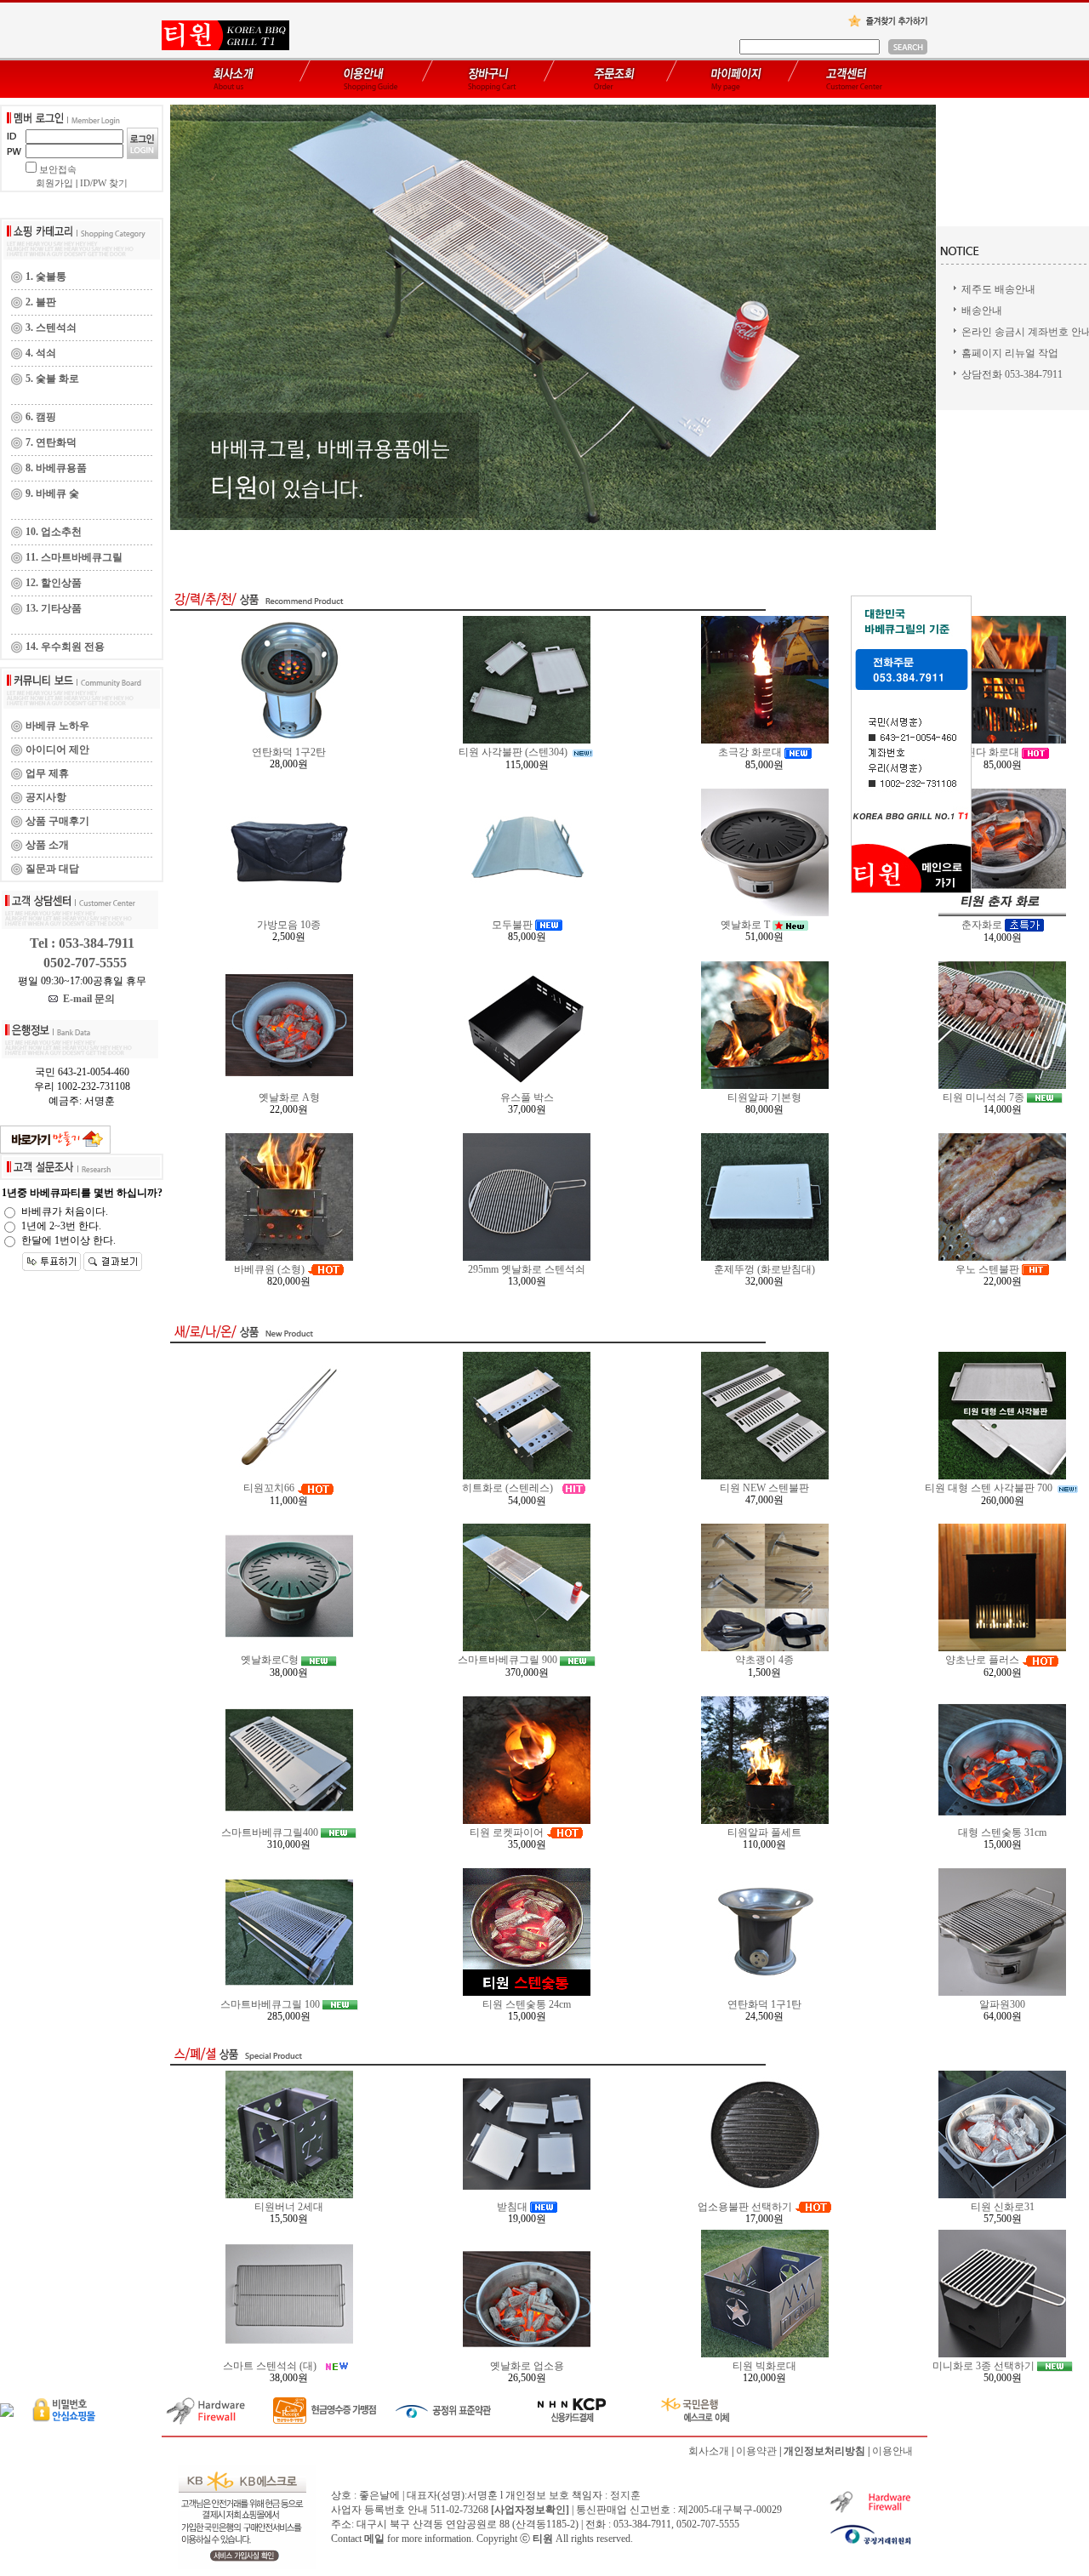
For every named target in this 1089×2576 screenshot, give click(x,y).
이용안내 (892, 2451)
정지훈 (625, 2495)
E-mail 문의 (86, 999)
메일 (374, 2539)
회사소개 (709, 2451)
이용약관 (756, 2451)
